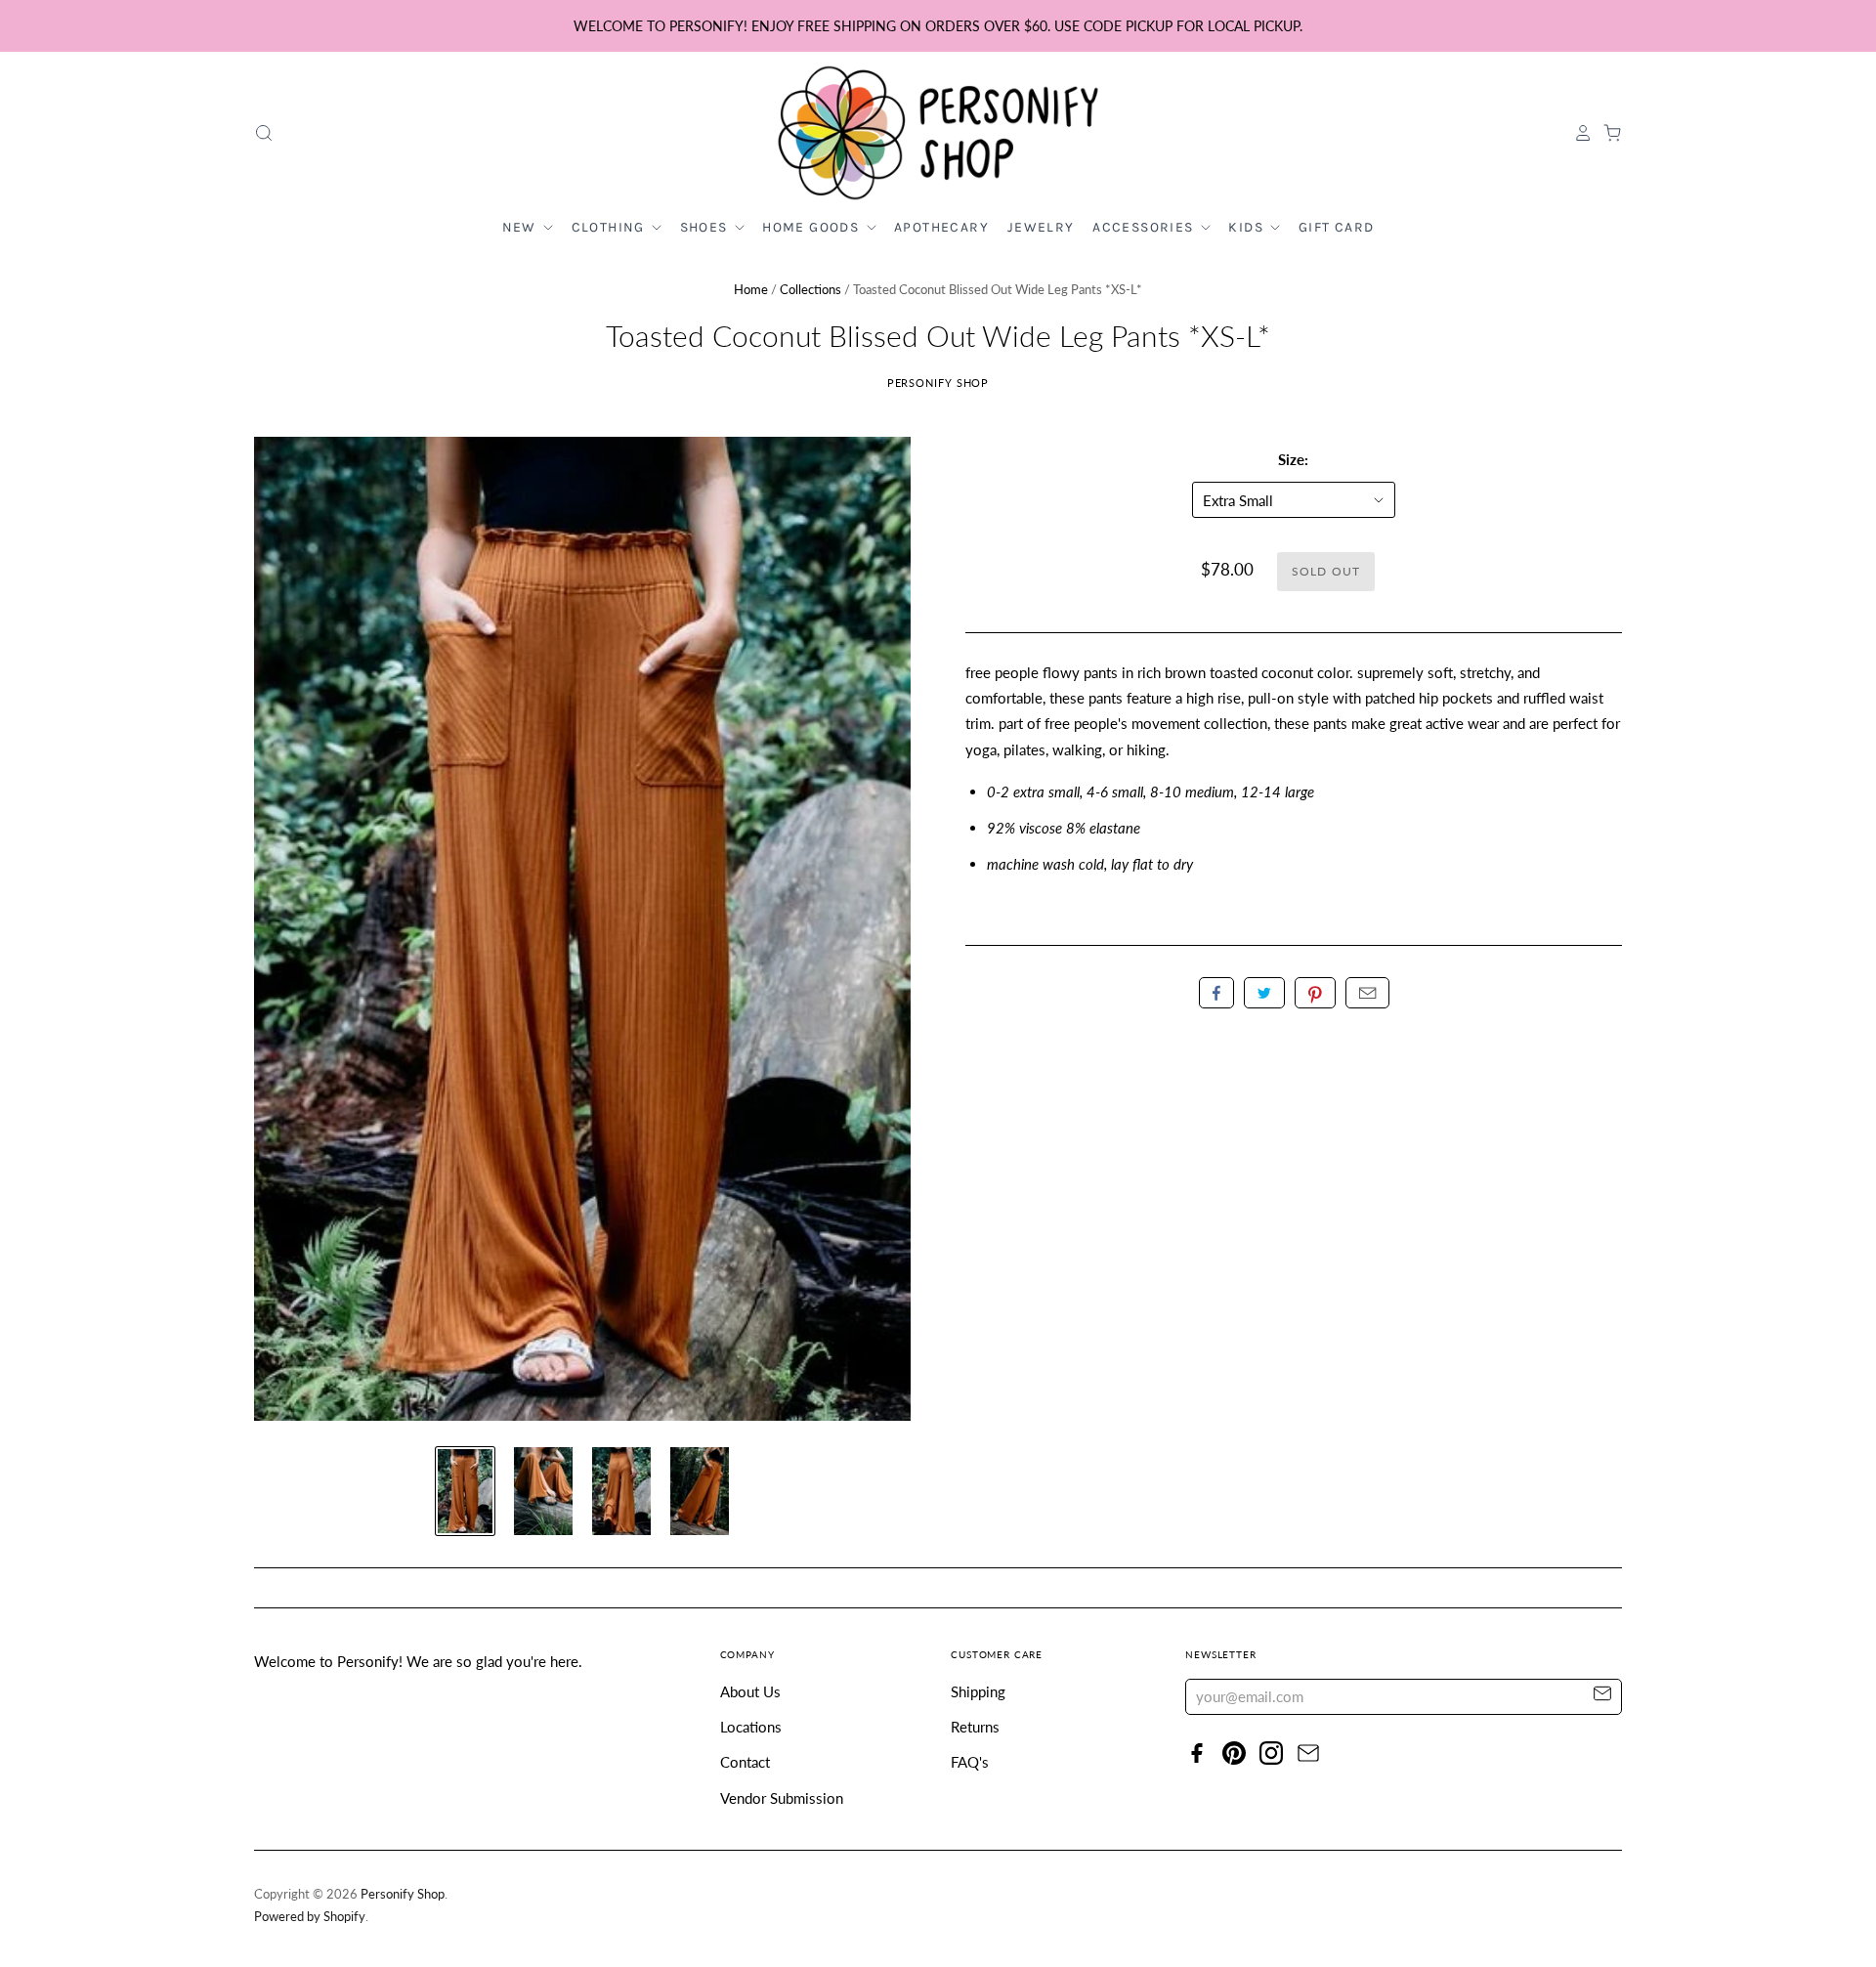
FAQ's (970, 1762)
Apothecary (941, 227)
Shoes (706, 227)
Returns (975, 1727)
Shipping (978, 1691)
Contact (745, 1762)
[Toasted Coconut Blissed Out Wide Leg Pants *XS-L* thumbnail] (465, 1491)
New (522, 227)
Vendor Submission (782, 1798)
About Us (750, 1691)
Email (1367, 993)
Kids (1248, 227)
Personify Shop (938, 383)
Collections (810, 289)
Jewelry (1041, 227)
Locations (751, 1727)
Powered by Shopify (310, 1916)
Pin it (1315, 993)
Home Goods (812, 227)
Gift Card (1337, 227)
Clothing (611, 227)
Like (1216, 993)
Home (751, 289)
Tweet (1264, 993)
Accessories (1145, 227)
